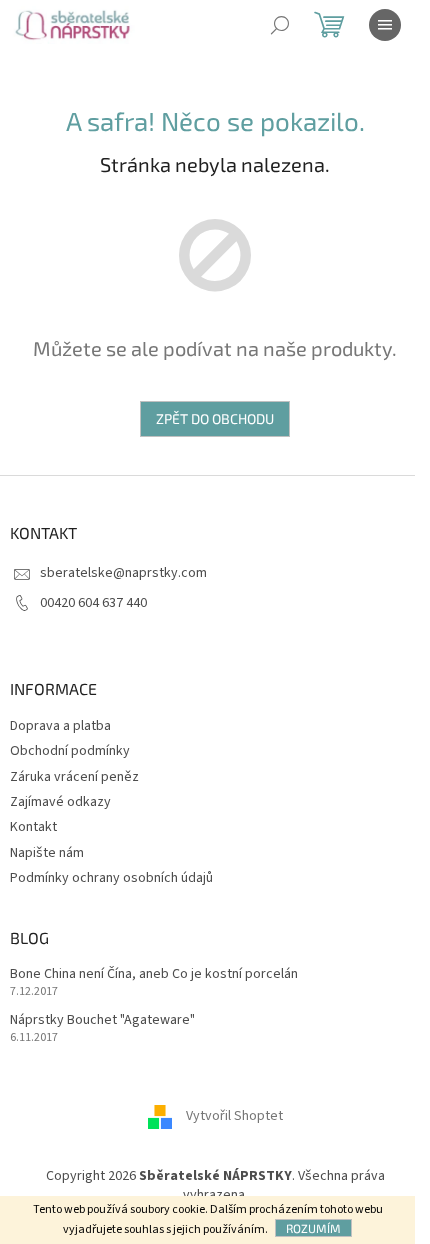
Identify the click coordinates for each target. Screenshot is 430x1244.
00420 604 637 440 (93, 603)
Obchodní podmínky (70, 751)
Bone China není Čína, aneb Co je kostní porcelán (154, 974)
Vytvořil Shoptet (234, 1116)
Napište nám (47, 853)
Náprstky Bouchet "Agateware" (102, 1020)
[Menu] (385, 25)
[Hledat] (280, 25)
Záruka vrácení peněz (74, 777)
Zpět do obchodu (215, 418)
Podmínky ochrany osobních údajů (111, 878)
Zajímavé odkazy (60, 802)
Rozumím (313, 1228)
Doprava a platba (60, 726)
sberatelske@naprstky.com (123, 573)
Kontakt (33, 827)
